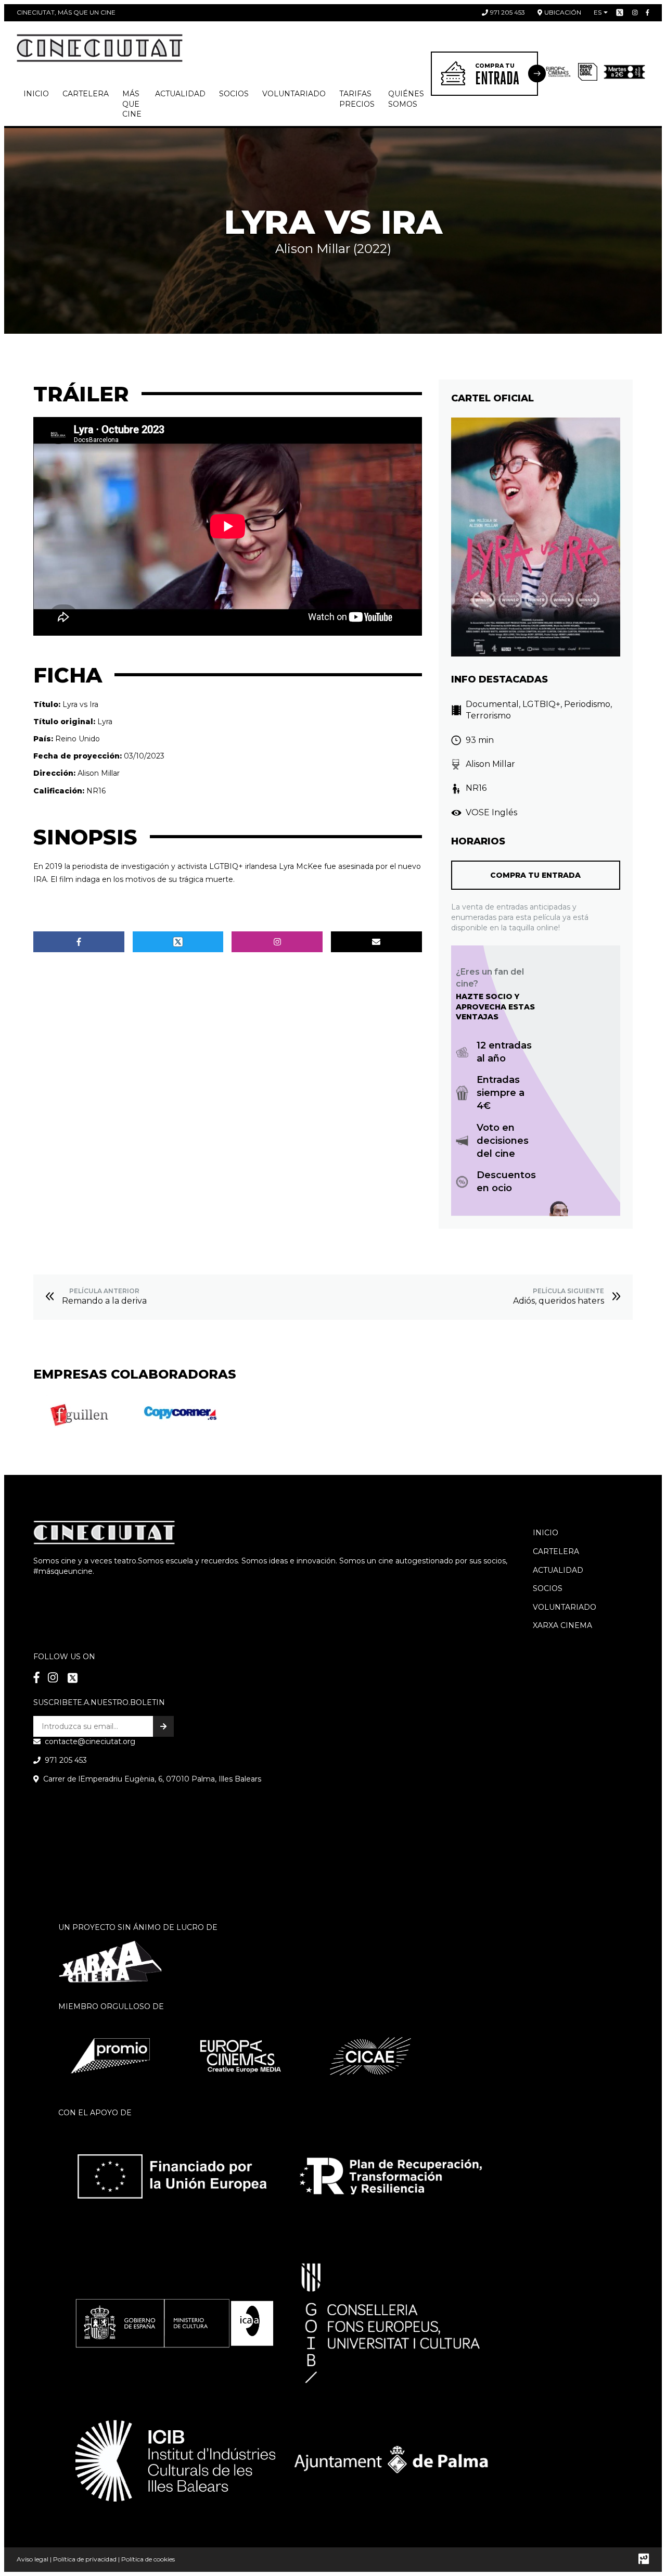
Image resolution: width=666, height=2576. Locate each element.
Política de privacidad (85, 2559)
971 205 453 (508, 12)
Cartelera (86, 94)
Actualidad (180, 94)
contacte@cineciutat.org (90, 1741)
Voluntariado (294, 94)
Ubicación (563, 12)
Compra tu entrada (535, 875)
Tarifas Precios (357, 99)
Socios (548, 1588)
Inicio (36, 94)
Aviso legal (33, 2559)
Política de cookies (148, 2559)
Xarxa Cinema (562, 1625)
